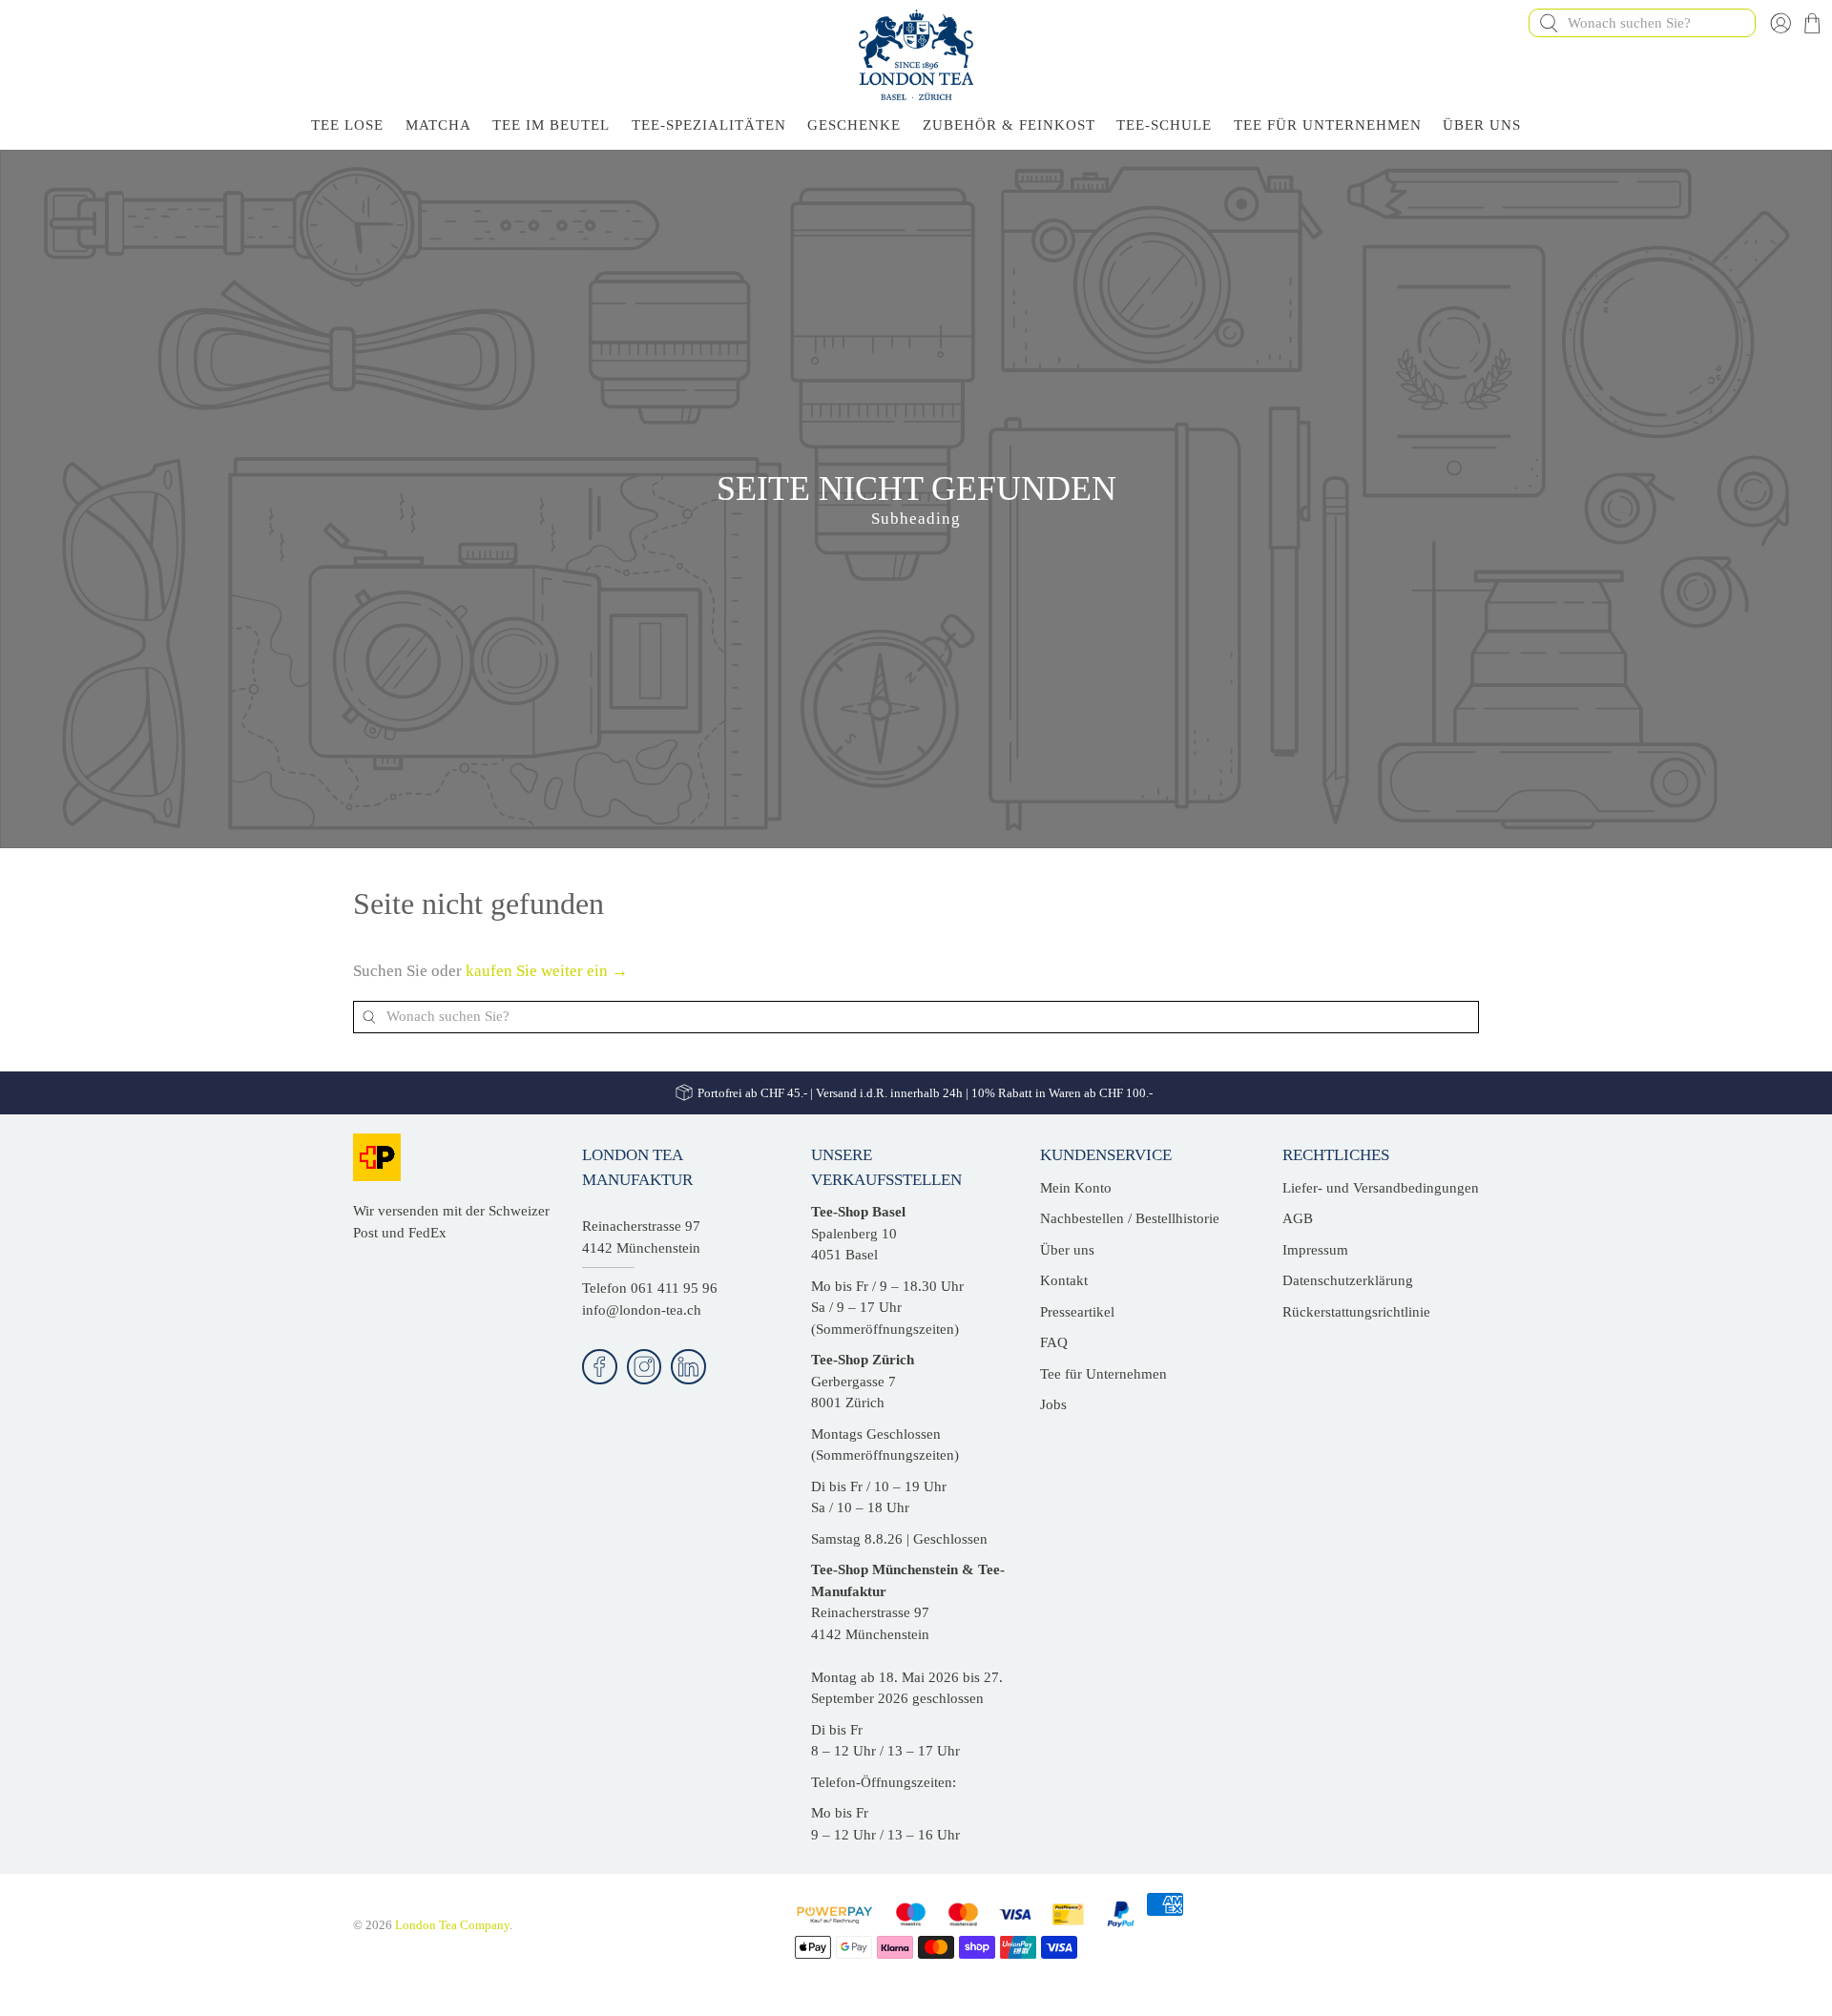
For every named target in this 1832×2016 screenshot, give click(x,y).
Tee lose (347, 125)
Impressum (1315, 1250)
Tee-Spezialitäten (709, 125)
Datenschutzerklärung (1348, 1280)
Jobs (1053, 1404)
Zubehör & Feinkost (1009, 125)
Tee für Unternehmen (1328, 125)
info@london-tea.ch (642, 1310)
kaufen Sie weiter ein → (547, 971)
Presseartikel (1077, 1312)
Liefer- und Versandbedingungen (1381, 1188)
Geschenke (854, 125)
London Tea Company (452, 1925)
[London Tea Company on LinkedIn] (688, 1367)
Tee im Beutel (551, 125)
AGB (1298, 1218)
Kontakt (1064, 1280)
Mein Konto (1076, 1188)
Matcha (438, 125)
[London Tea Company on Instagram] (645, 1367)
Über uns (1067, 1250)
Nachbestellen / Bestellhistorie (1130, 1218)
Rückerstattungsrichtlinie (1356, 1312)
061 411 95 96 (674, 1288)
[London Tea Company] (916, 55)
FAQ (1054, 1342)
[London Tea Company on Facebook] (600, 1367)
